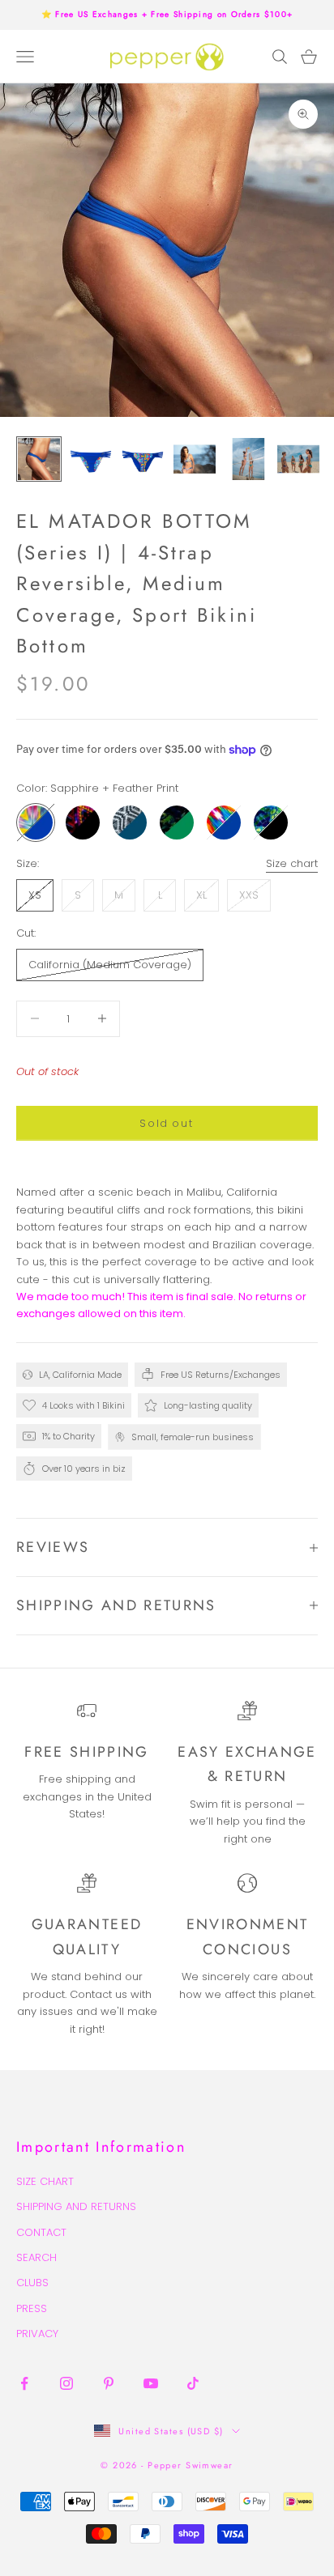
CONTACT (41, 2232)
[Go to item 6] (298, 459)
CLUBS (32, 2283)
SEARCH (36, 2257)
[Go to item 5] (246, 459)
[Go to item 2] (91, 459)
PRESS (32, 2308)
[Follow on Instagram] (66, 2383)
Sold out (167, 1123)
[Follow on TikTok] (193, 2383)
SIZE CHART (45, 2181)
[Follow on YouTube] (151, 2383)
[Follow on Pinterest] (109, 2383)
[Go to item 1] (39, 459)
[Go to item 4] (195, 459)
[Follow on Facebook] (24, 2383)
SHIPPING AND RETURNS (76, 2206)
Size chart (292, 863)
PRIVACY (37, 2334)
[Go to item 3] (143, 459)
